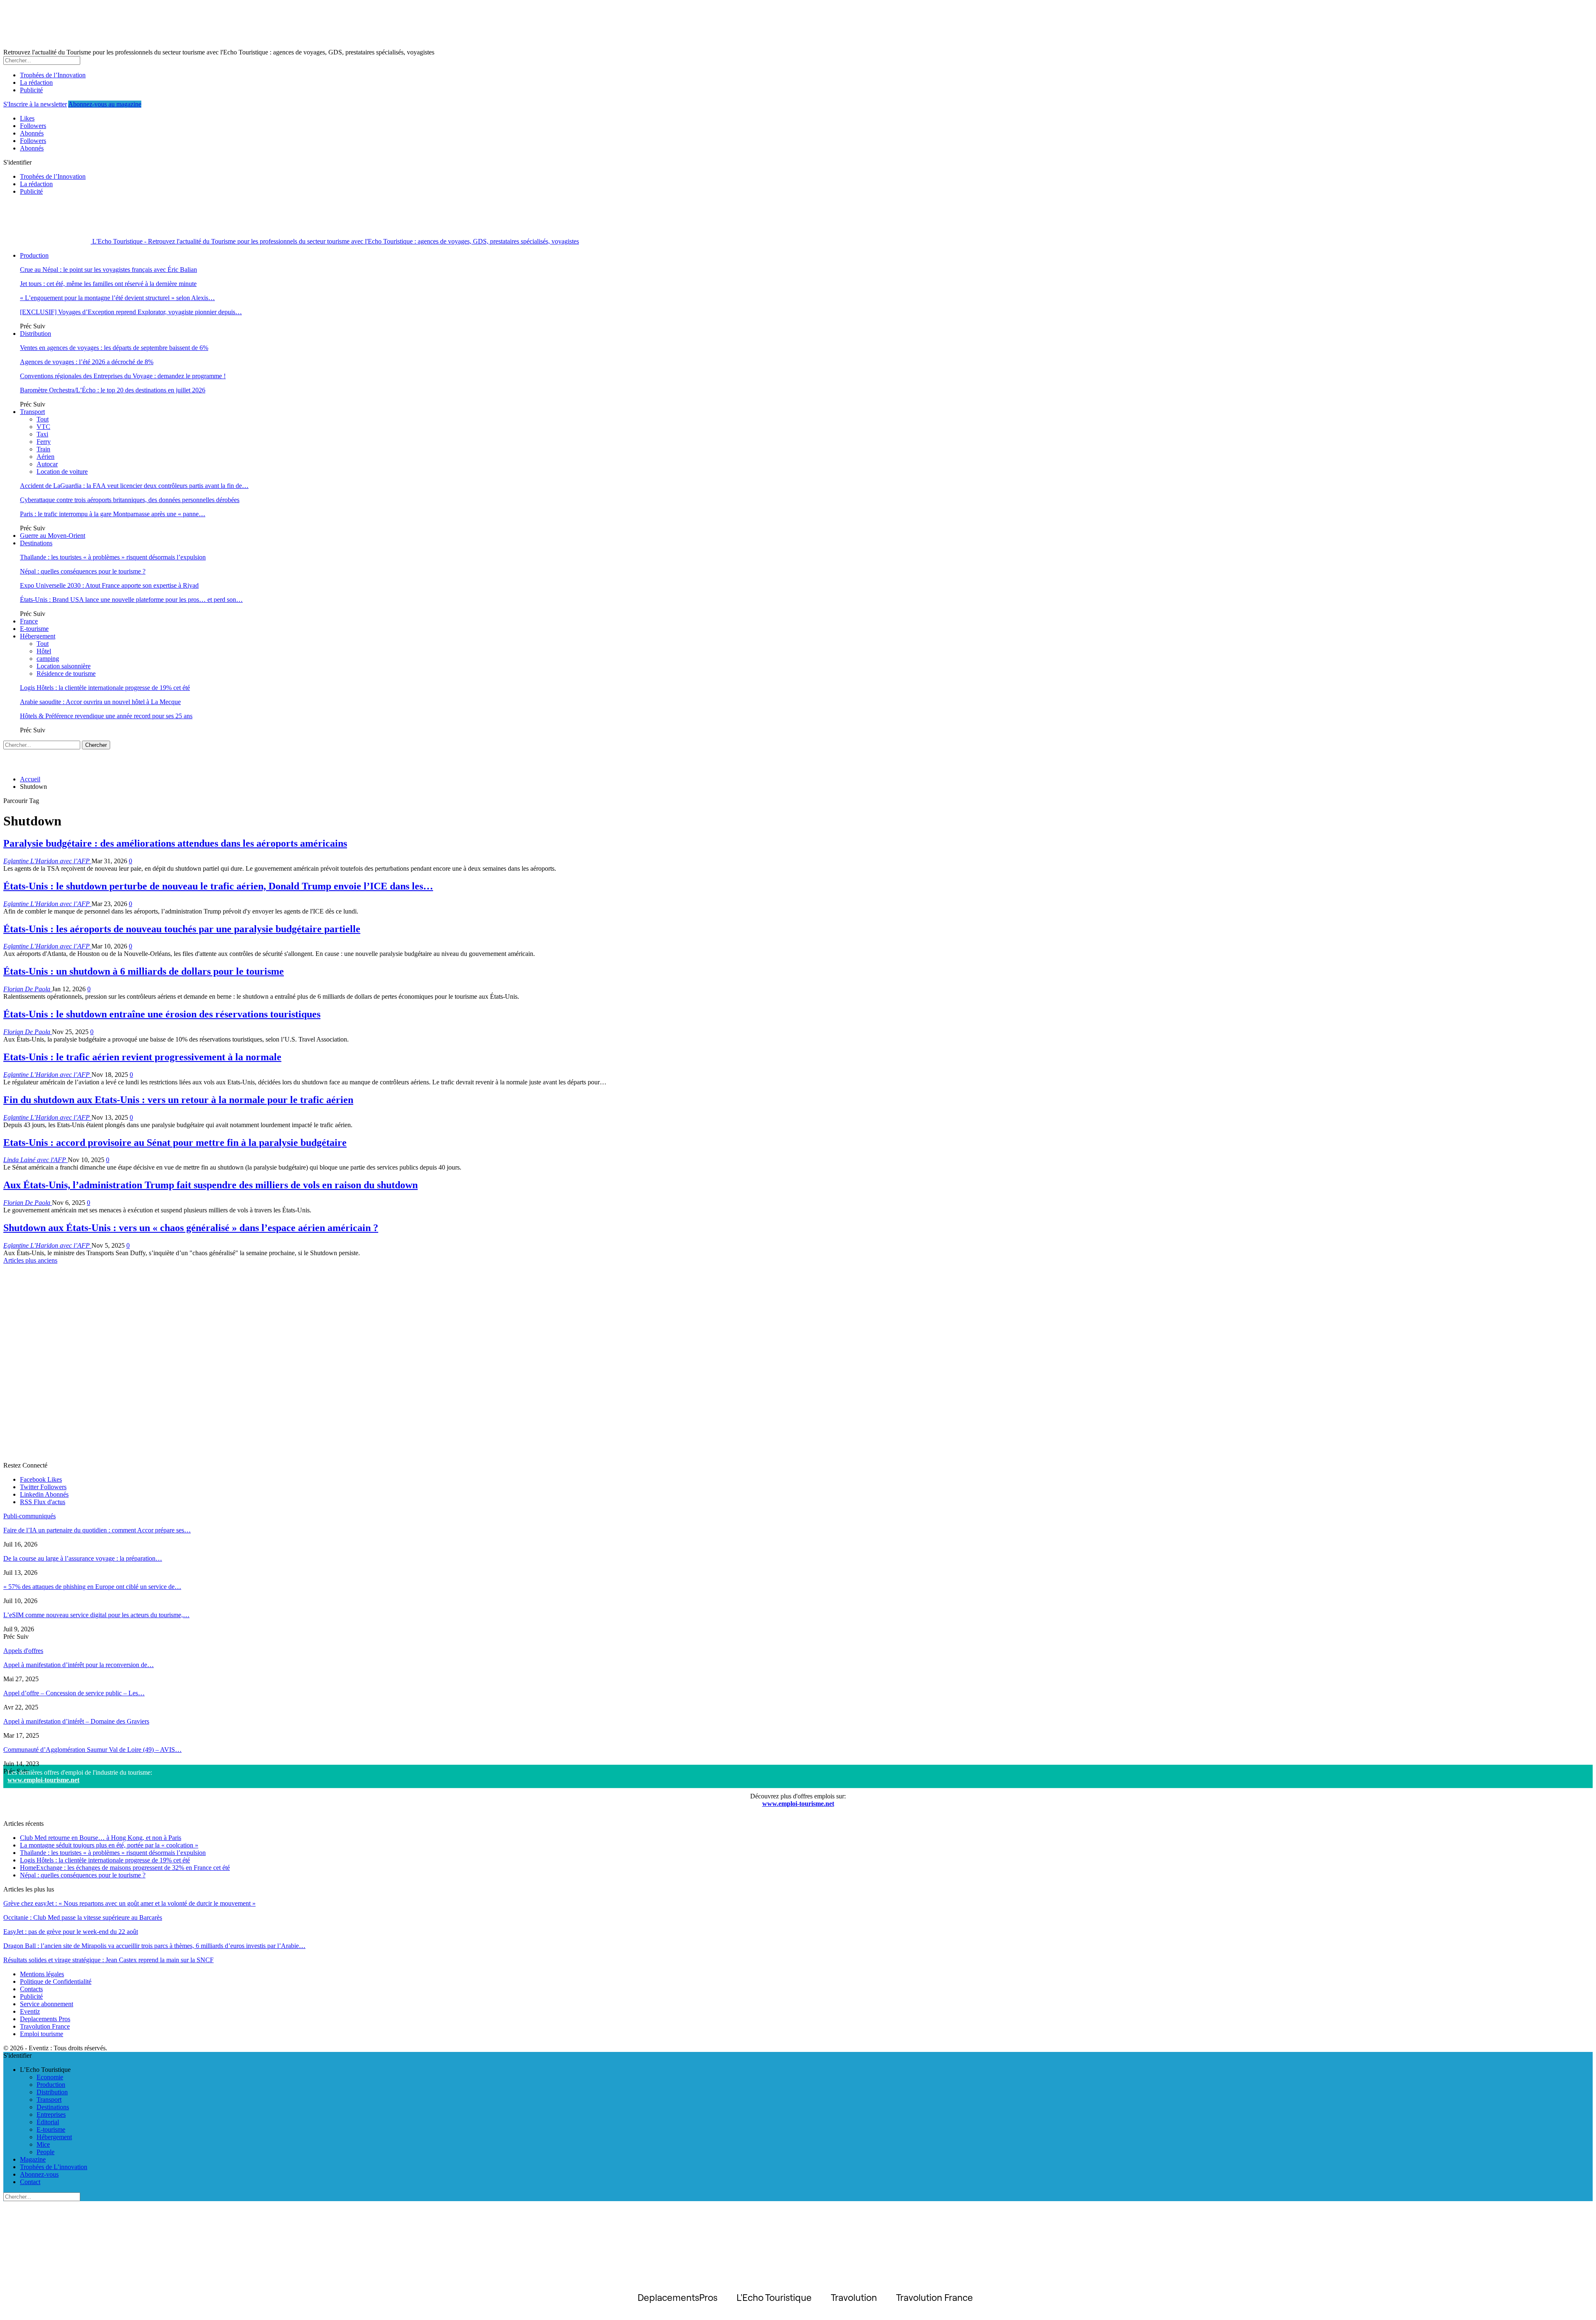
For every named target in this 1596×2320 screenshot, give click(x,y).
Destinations (36, 543)
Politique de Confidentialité (56, 1981)
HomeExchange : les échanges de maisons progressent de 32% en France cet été (125, 1868)
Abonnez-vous (39, 2174)
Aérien (46, 457)
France (29, 621)
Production (34, 255)
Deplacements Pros (45, 2019)
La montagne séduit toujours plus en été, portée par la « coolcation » (109, 1845)
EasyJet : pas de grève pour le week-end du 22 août (71, 1932)
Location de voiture (62, 472)
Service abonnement (47, 2004)
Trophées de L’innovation (54, 2167)
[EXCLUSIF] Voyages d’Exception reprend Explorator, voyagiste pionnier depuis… (131, 312)
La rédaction (36, 83)
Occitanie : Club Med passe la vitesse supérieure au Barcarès (83, 1917)
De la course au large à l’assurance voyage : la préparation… (83, 1558)
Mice (43, 2144)
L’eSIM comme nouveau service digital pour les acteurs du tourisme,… (96, 1615)
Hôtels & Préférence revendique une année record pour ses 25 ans (106, 716)
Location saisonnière (64, 666)
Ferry (44, 442)
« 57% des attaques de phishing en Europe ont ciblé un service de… (92, 1587)
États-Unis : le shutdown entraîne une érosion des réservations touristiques (162, 1014)
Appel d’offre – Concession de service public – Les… (74, 1693)
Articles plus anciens (30, 1260)
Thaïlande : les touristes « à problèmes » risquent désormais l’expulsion (113, 557)
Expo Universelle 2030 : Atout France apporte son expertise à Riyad (109, 585)
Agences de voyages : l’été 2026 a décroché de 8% (87, 362)
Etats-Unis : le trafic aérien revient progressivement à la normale (142, 1057)
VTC (43, 427)
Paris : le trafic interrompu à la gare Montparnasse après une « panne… (113, 514)
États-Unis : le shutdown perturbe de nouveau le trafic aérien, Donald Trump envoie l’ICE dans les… (218, 886)
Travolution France (45, 2026)
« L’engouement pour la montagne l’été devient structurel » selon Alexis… (117, 298)
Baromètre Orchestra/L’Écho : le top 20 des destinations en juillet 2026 (113, 390)
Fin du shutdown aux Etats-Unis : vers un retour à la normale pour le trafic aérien (178, 1100)
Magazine (33, 2159)
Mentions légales (42, 1974)
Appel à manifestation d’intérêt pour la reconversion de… (79, 1665)
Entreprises (51, 2114)
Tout (43, 419)
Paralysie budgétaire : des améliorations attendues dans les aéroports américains (175, 843)
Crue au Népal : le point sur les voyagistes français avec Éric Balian (108, 270)
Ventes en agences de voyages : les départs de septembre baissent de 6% (114, 348)
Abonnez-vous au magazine (105, 104)
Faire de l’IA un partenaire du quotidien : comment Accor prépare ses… (97, 1530)
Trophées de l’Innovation (53, 75)
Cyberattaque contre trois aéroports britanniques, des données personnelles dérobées (130, 500)
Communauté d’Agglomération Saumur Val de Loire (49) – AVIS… (92, 1750)
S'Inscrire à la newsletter (35, 104)
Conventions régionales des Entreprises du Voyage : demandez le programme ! (123, 376)
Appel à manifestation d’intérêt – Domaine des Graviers (76, 1721)
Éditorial (48, 2122)
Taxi (42, 434)
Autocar (47, 464)
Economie (50, 2077)
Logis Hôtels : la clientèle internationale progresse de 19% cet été (105, 688)
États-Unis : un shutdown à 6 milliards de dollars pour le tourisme (144, 971)
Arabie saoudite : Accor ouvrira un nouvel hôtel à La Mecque (100, 702)
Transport (32, 412)
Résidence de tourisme (66, 674)
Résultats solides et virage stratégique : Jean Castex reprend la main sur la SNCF (108, 1960)
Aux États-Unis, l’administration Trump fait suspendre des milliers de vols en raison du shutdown (211, 1185)
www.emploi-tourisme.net (43, 1780)
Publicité (31, 90)
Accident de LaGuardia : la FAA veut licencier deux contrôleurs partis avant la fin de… (134, 486)
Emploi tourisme (42, 2034)
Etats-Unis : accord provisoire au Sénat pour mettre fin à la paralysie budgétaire (175, 1143)
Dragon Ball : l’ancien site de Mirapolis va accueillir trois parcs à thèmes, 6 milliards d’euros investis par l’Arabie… (154, 1946)
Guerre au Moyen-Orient (53, 536)
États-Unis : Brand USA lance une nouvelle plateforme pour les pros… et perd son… (131, 600)
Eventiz (30, 2011)
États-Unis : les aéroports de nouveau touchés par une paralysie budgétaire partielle (182, 929)
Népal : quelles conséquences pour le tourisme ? (83, 571)
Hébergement (38, 636)
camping (48, 659)
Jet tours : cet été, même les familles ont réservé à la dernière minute (108, 284)
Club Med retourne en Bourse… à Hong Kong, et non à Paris (101, 1838)
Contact (30, 2182)
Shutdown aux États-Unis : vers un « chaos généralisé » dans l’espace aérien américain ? (191, 1228)
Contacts (31, 1989)
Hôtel (44, 651)
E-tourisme (34, 629)
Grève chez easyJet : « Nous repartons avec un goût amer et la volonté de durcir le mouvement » (129, 1903)
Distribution (36, 334)
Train (43, 449)
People (46, 2152)
